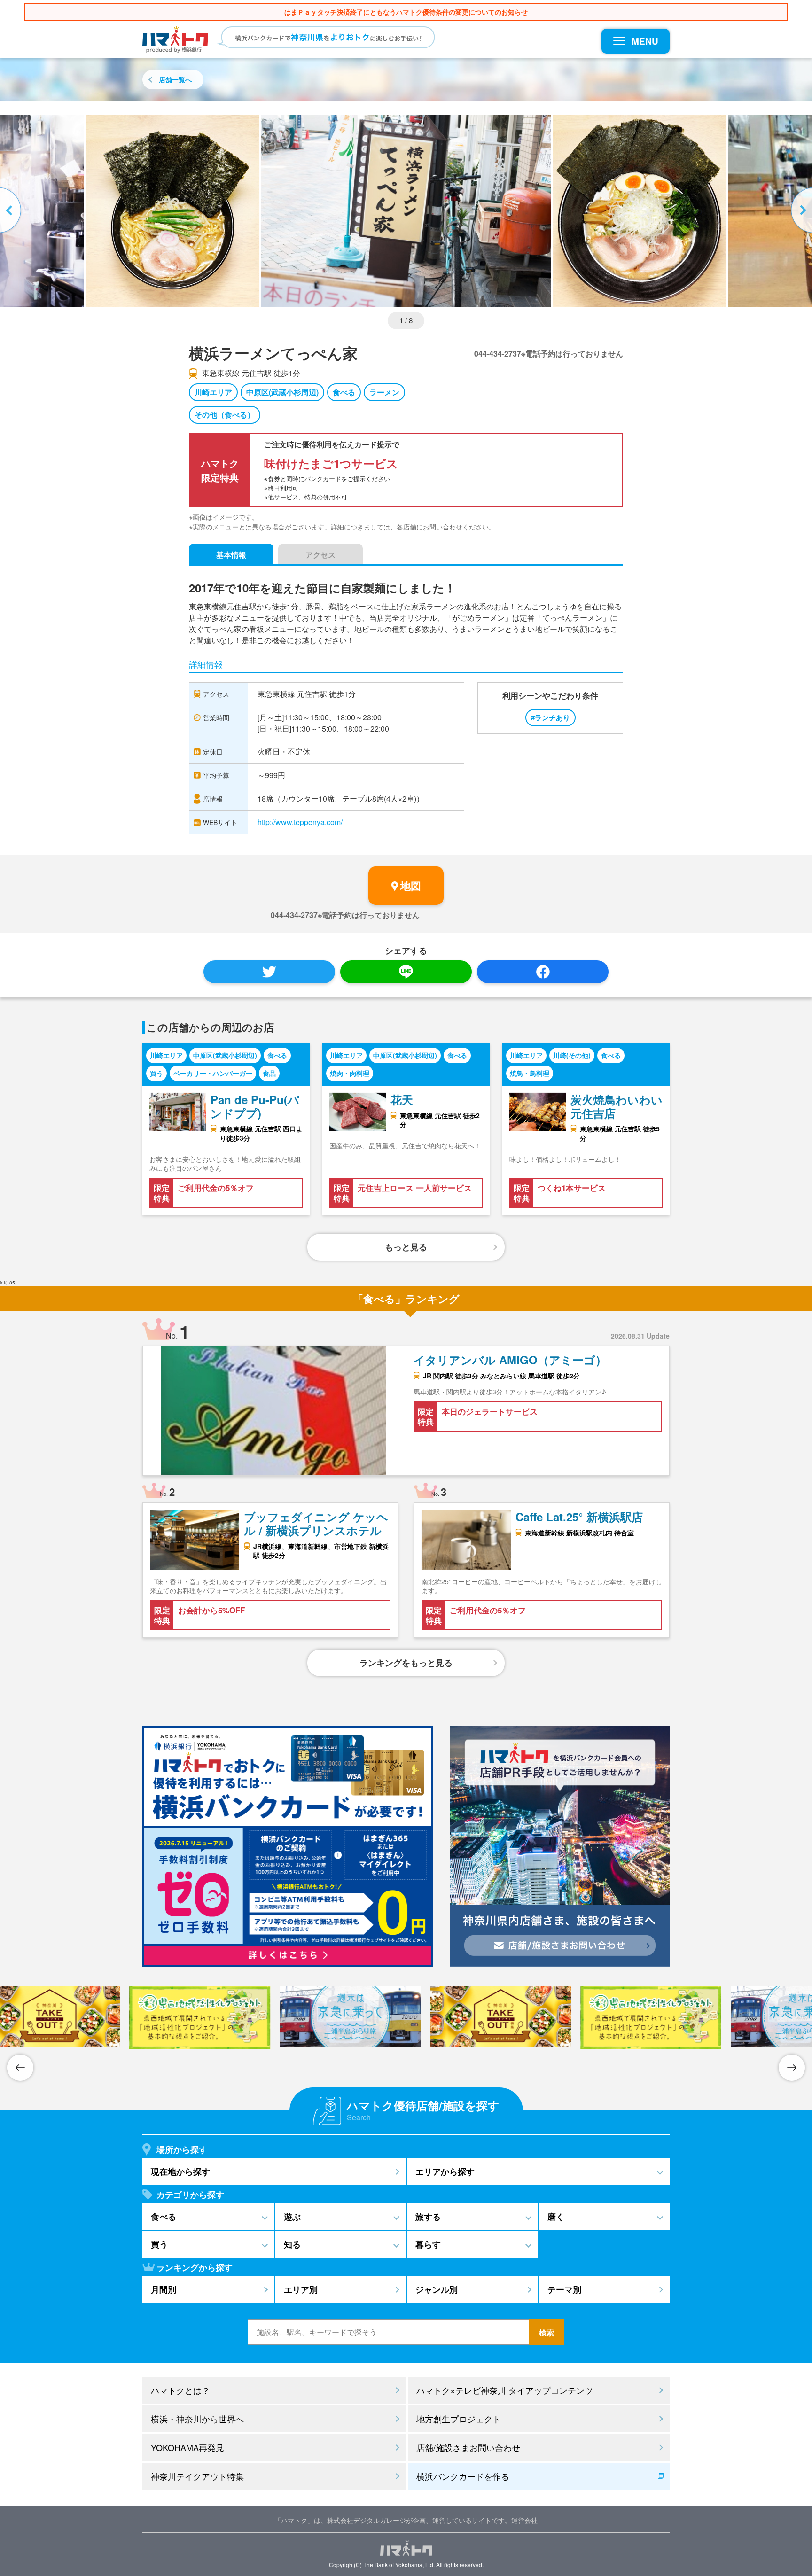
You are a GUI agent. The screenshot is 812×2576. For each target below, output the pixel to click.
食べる (344, 392)
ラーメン (384, 392)
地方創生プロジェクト (459, 2419)
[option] (406, 211)
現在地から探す (180, 2171)
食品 (269, 1073)
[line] (406, 972)
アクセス (320, 555)
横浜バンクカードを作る (463, 2476)
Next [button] (800, 211)
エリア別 (301, 2289)
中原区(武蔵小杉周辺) (282, 392)
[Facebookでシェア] (543, 972)
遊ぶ (292, 2217)
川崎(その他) (572, 1055)
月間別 (164, 2289)
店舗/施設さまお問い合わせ (468, 2447)
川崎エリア (213, 392)
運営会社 (524, 2520)
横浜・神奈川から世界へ (197, 2419)
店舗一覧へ (175, 79)
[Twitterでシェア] (269, 972)
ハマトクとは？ (180, 2390)
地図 (411, 886)
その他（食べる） (225, 415)
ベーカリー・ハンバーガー (213, 1073)
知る (292, 2244)
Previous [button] (12, 211)
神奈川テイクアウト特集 (197, 2476)
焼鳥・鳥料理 (530, 1073)
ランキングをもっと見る (406, 1663)
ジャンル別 (437, 2289)
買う (156, 1073)
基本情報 (231, 555)
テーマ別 (564, 2289)
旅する (428, 2217)
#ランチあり (550, 717)
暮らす (428, 2244)
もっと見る (406, 1247)
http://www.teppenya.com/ (300, 822)
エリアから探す (445, 2171)
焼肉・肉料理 (350, 1073)
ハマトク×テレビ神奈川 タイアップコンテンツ (505, 2390)
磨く (556, 2217)
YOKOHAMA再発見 (187, 2447)
